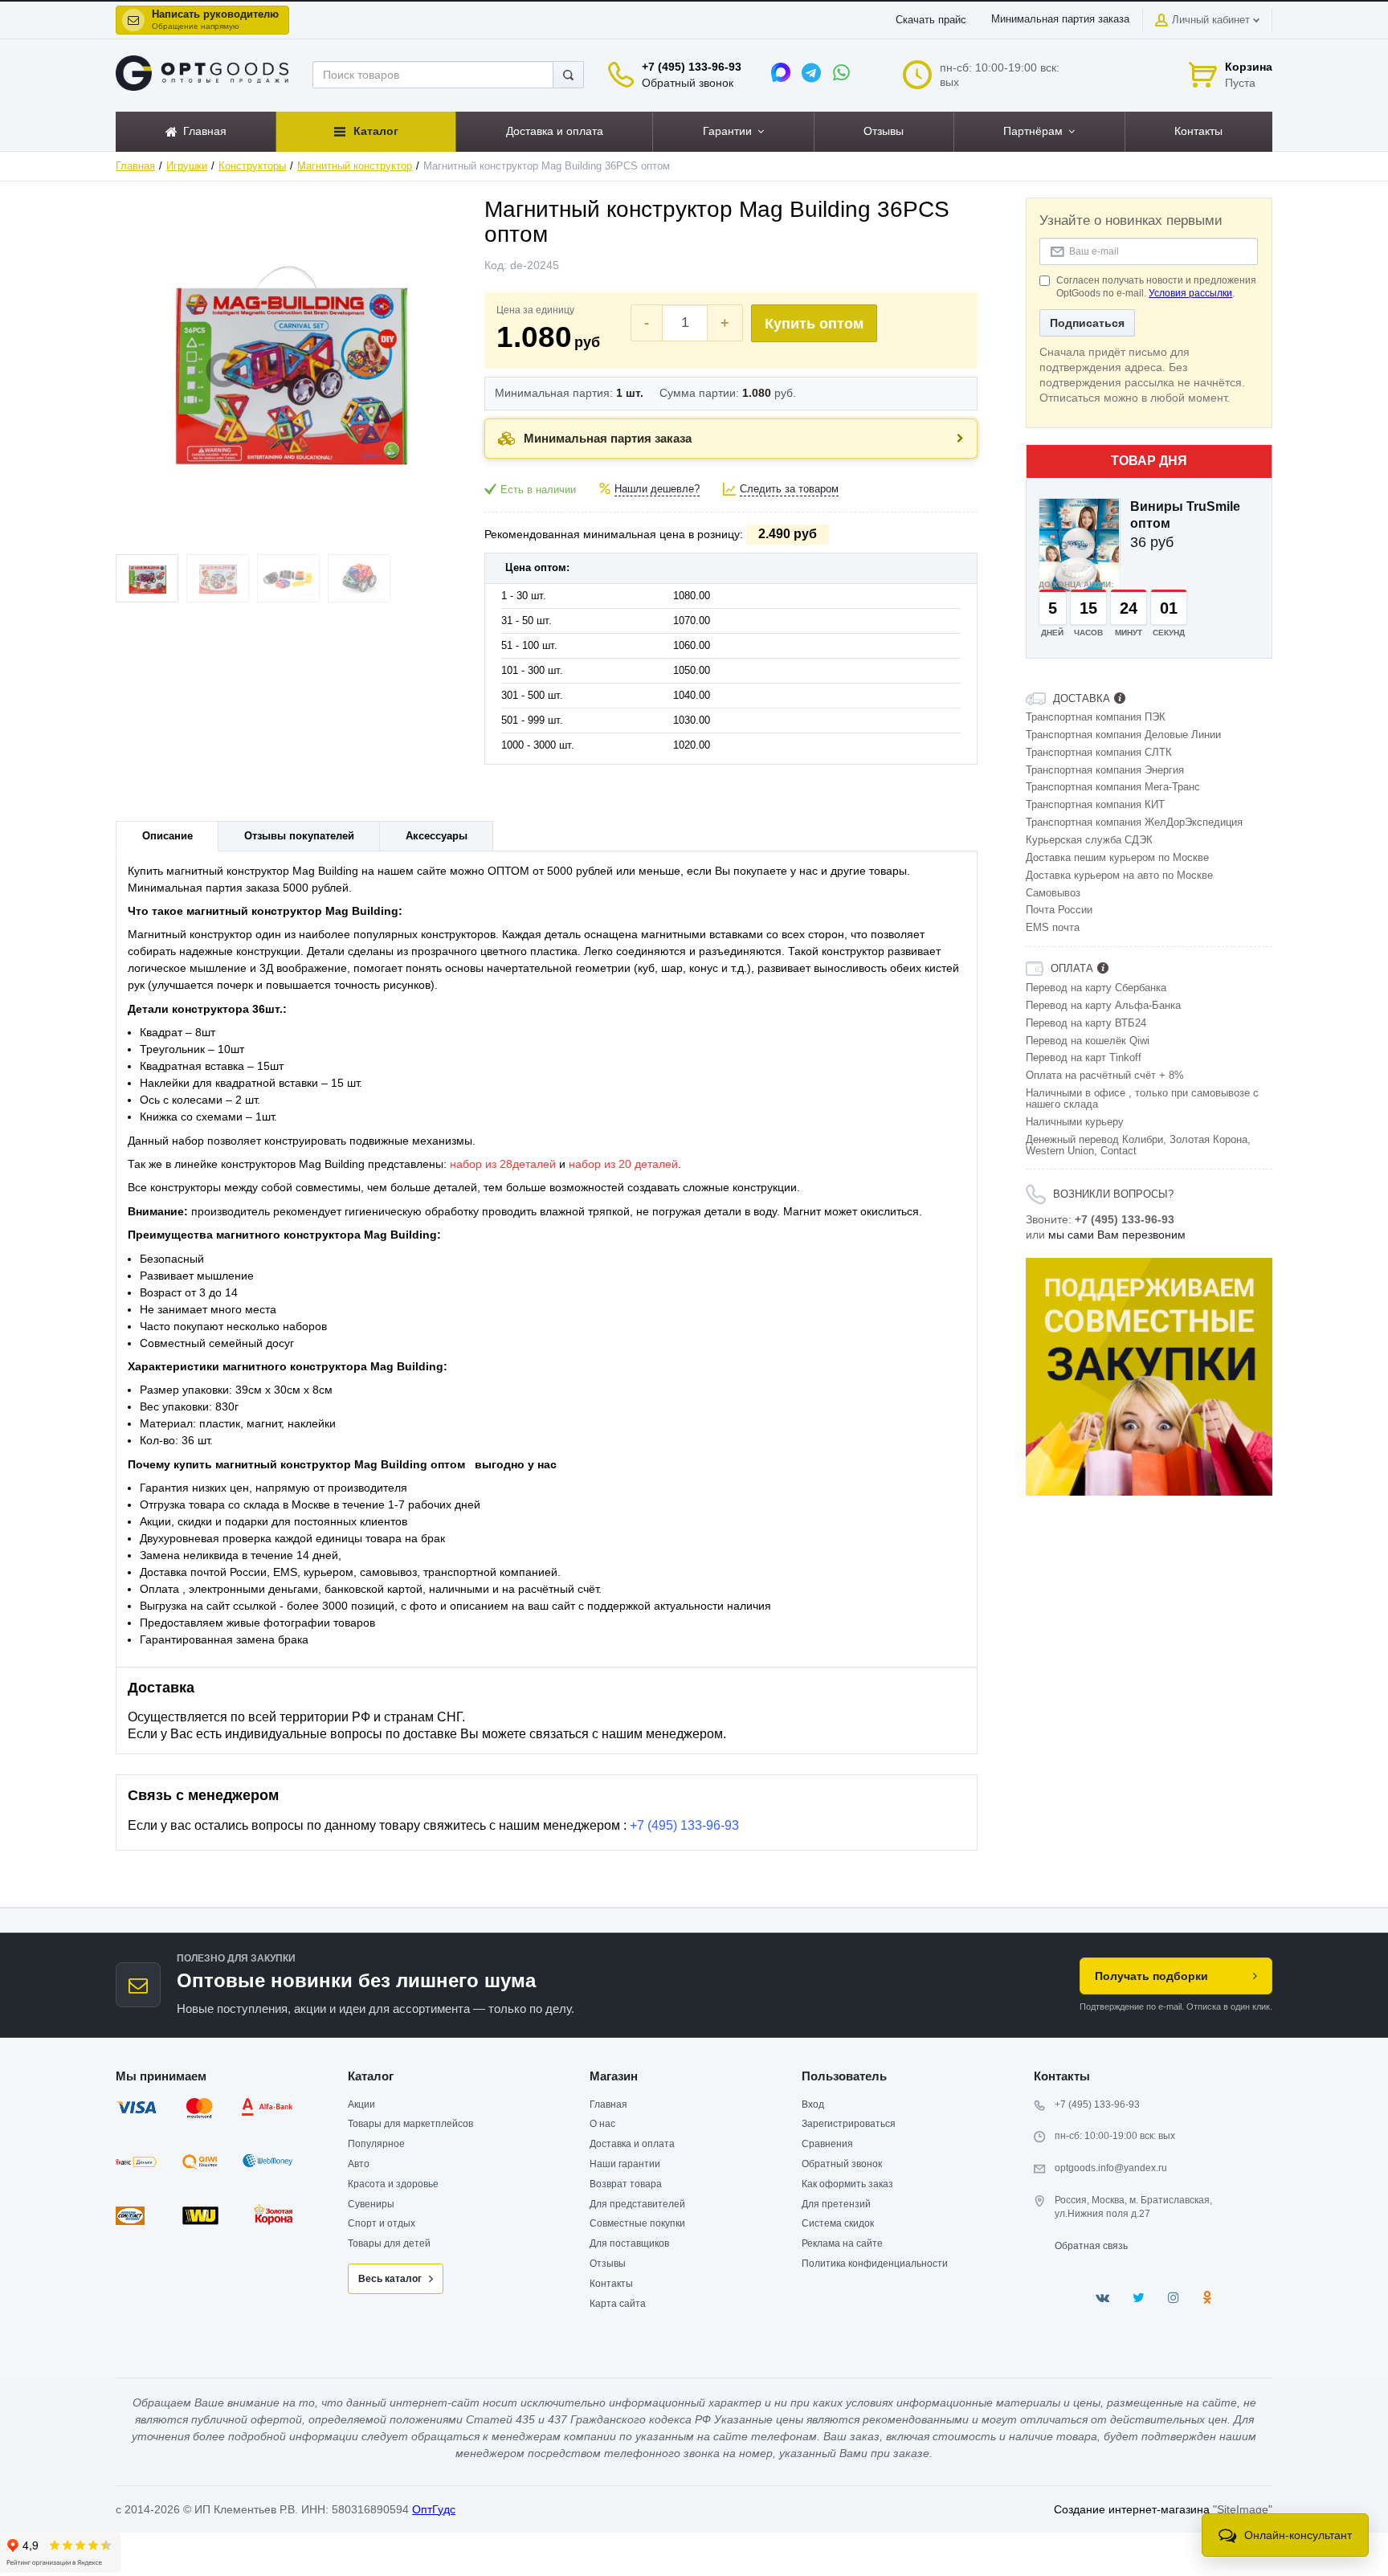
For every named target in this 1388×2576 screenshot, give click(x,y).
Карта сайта (618, 2304)
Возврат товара (626, 2184)
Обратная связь (1091, 2246)
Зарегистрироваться (849, 2124)
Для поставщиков (629, 2243)
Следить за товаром (789, 489)
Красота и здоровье (393, 2184)
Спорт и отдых (382, 2223)
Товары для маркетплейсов (410, 2124)
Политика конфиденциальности (875, 2264)
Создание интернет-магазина (1132, 2509)
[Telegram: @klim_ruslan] (811, 72)
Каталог (371, 2076)
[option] (1149, 1377)
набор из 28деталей (503, 1164)
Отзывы (608, 2264)
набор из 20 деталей (623, 1164)
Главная (135, 166)
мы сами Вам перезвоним (1117, 1235)
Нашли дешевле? (657, 489)
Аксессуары (437, 836)
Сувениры (371, 2204)
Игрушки (187, 166)
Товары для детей (389, 2243)
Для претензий (836, 2204)
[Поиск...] (568, 75)
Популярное (376, 2144)
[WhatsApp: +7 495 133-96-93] (842, 72)
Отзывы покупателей (299, 836)
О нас (602, 2124)
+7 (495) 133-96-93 (692, 67)
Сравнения (827, 2144)
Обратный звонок (688, 83)
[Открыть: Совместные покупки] (1149, 1377)
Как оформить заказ (847, 2184)
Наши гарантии (625, 2164)
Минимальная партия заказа (1060, 19)
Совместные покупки (637, 2223)
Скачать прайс (931, 20)
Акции (361, 2104)
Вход (813, 2104)
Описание (167, 836)
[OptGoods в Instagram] (1174, 2298)
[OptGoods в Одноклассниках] (1207, 2298)
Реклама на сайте (842, 2243)
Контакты (611, 2284)
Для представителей (637, 2204)
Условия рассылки (1190, 293)
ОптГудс (434, 2509)
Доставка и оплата (632, 2144)
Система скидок (838, 2223)
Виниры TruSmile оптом (1185, 515)
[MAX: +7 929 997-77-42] (781, 72)
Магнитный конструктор (355, 166)
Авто (359, 2164)
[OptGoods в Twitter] (1139, 2298)
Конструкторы (252, 166)
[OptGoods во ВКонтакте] (1102, 2298)
